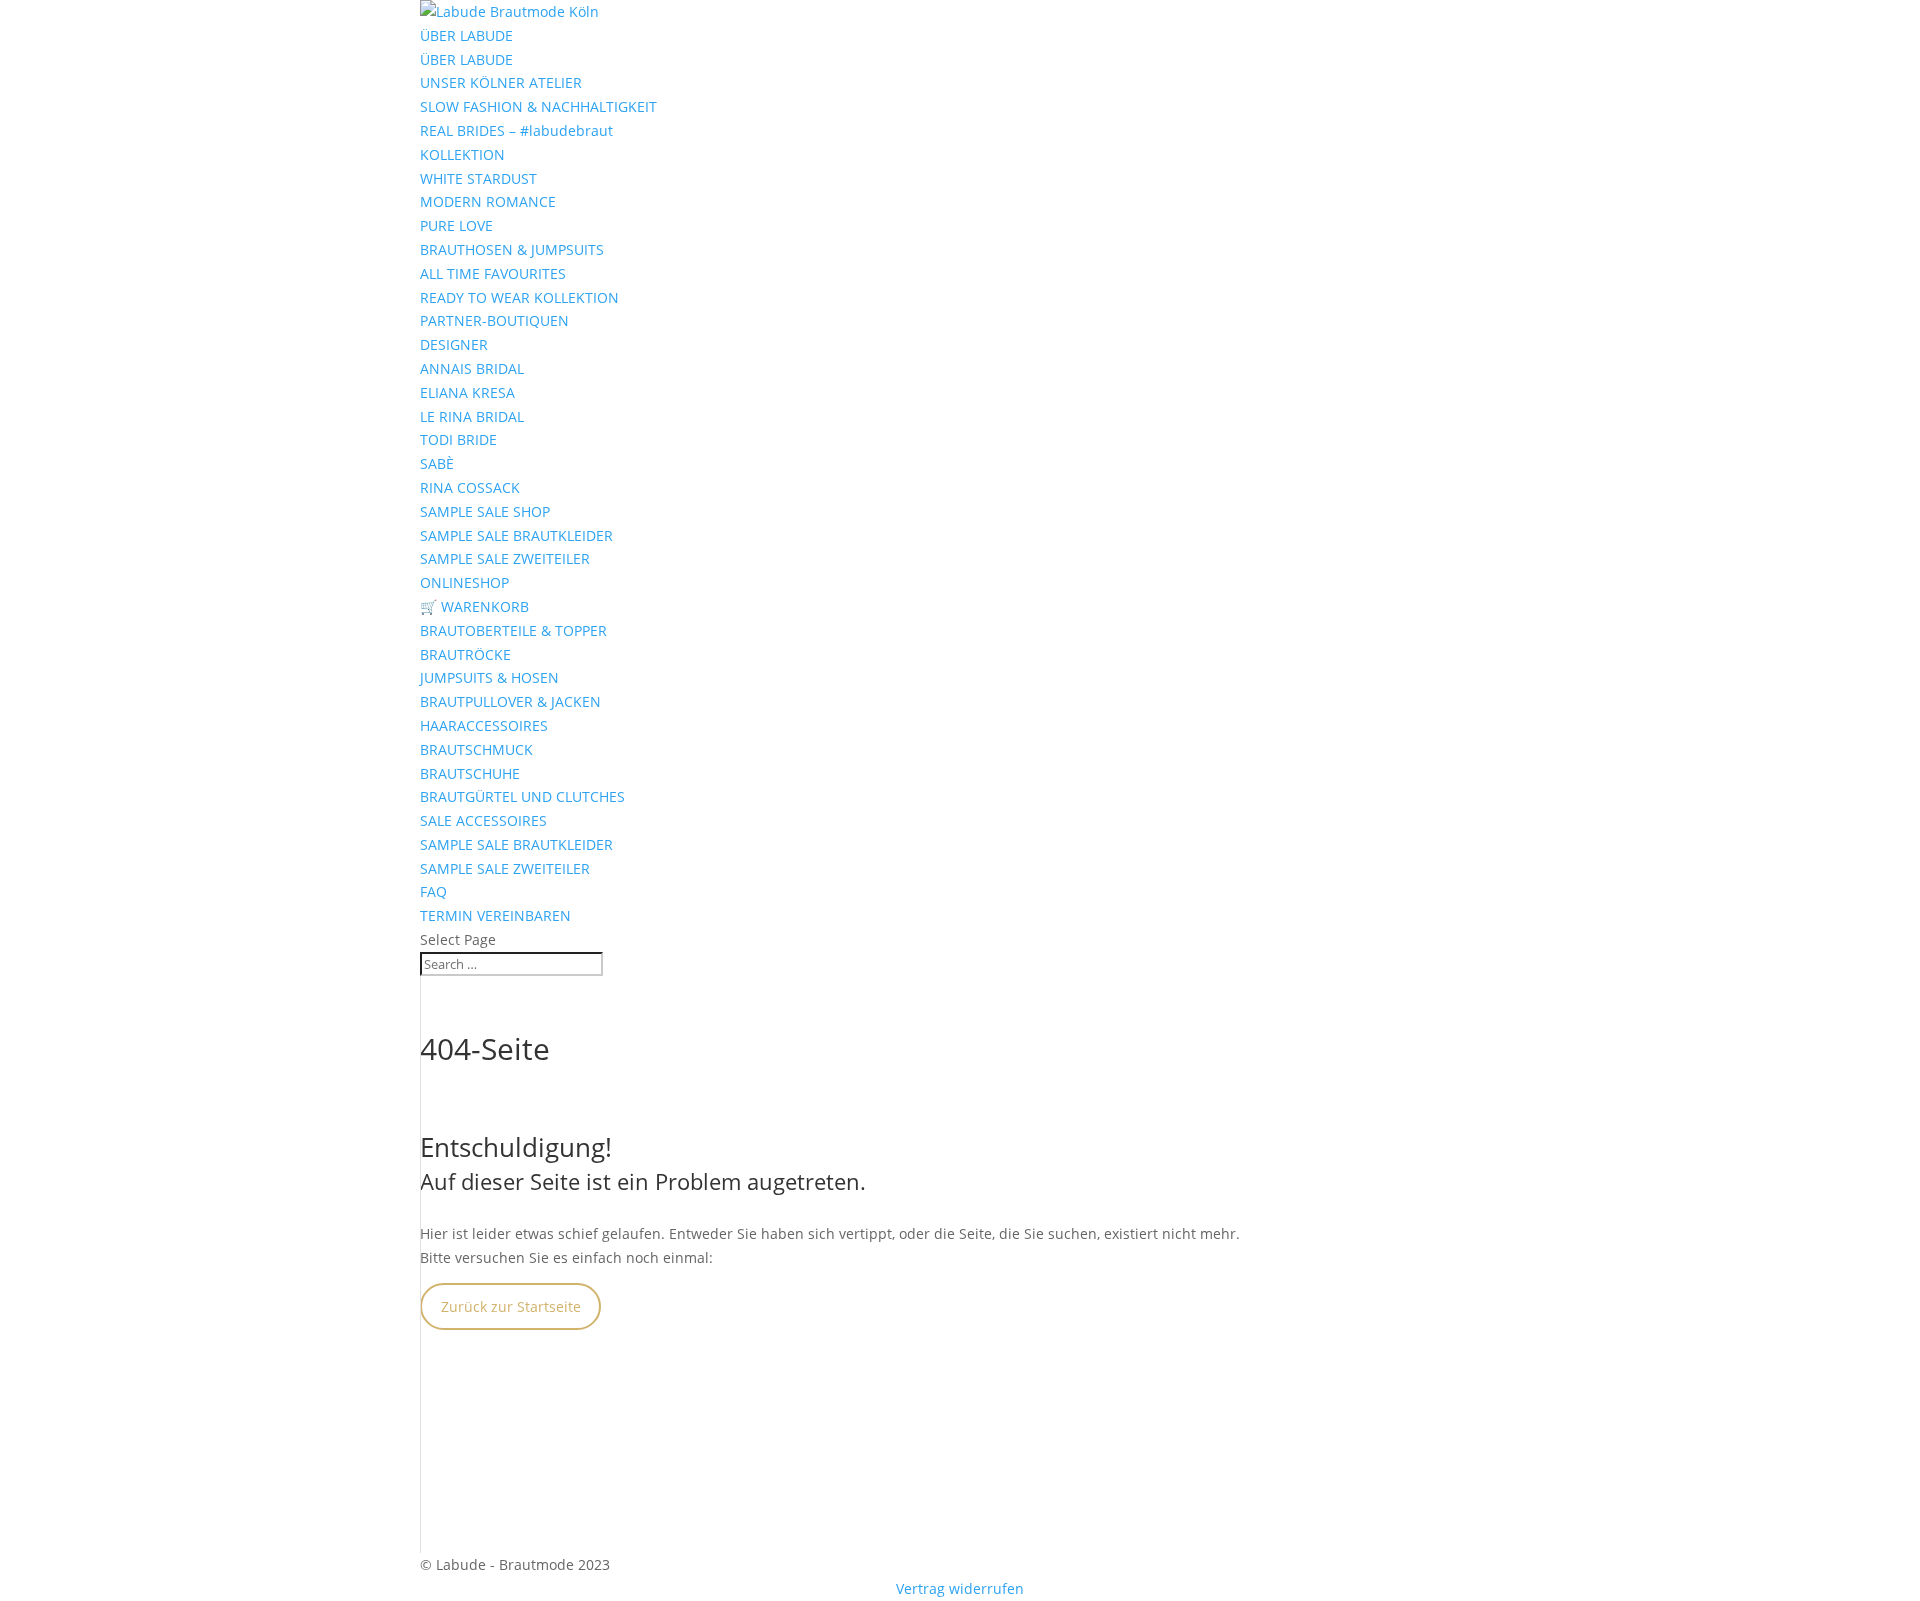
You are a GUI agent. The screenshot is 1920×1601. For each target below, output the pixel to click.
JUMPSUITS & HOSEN (489, 677)
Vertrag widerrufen (960, 1588)
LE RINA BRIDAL (472, 416)
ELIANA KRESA (467, 392)
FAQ (433, 891)
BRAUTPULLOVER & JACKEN (510, 701)
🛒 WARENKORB (474, 606)
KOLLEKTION (462, 154)
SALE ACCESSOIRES (483, 820)
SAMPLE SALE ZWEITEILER (505, 558)
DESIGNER (454, 344)
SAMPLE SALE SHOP (485, 511)
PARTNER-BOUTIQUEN (494, 320)
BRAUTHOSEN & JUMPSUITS (512, 249)
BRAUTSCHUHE (470, 773)
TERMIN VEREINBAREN (495, 915)
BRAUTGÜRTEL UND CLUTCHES (522, 796)
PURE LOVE (456, 225)
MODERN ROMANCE (488, 201)
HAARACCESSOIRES (484, 725)
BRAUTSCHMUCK (476, 749)
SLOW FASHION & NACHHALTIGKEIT (538, 106)
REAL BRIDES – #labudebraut (516, 130)
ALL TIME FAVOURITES (493, 273)
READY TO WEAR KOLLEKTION (519, 297)
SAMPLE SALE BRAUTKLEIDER (516, 535)
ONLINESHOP (464, 582)
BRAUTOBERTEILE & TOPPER (513, 630)
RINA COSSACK (470, 487)
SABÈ (437, 463)
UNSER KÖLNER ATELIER (501, 82)
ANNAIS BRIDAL (472, 368)
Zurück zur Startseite (511, 1306)
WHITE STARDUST (478, 178)
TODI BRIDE (458, 439)
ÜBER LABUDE (466, 35)
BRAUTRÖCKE (465, 654)
